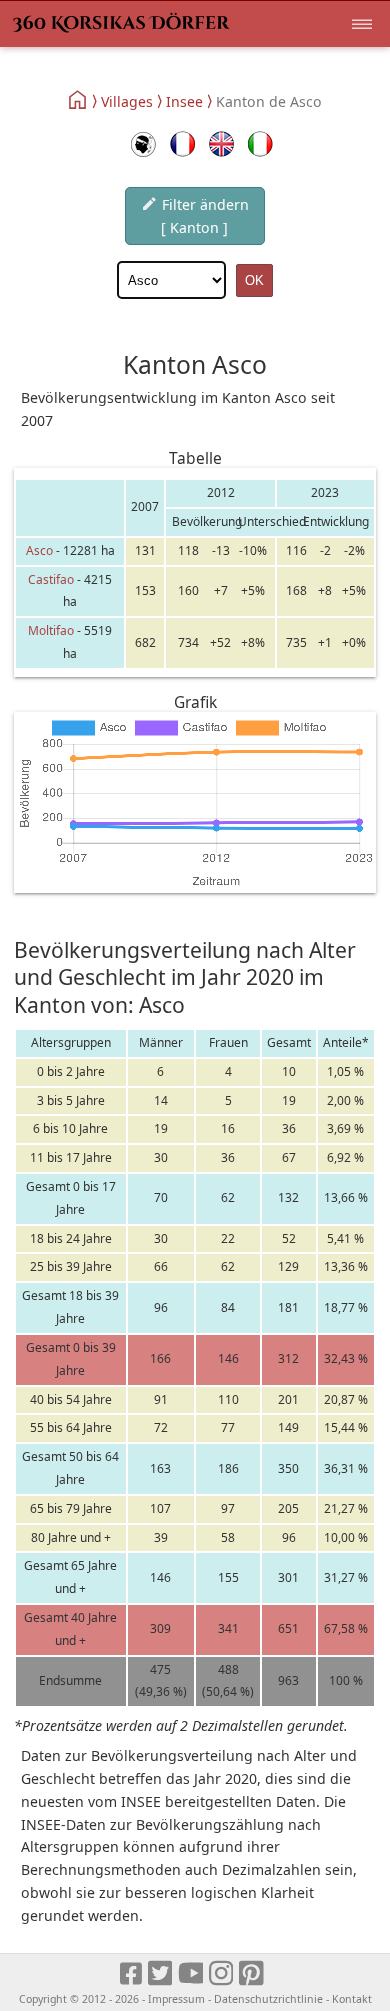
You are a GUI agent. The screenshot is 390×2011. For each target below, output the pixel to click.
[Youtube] (191, 1973)
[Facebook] (132, 1973)
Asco (39, 550)
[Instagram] (222, 1973)
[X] (161, 1973)
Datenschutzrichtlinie (268, 1999)
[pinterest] (252, 1973)
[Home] (78, 100)
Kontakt (352, 1999)
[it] (260, 144)
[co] (143, 144)
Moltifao (51, 630)
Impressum (176, 1999)
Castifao (51, 579)
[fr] (182, 144)
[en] (221, 144)
